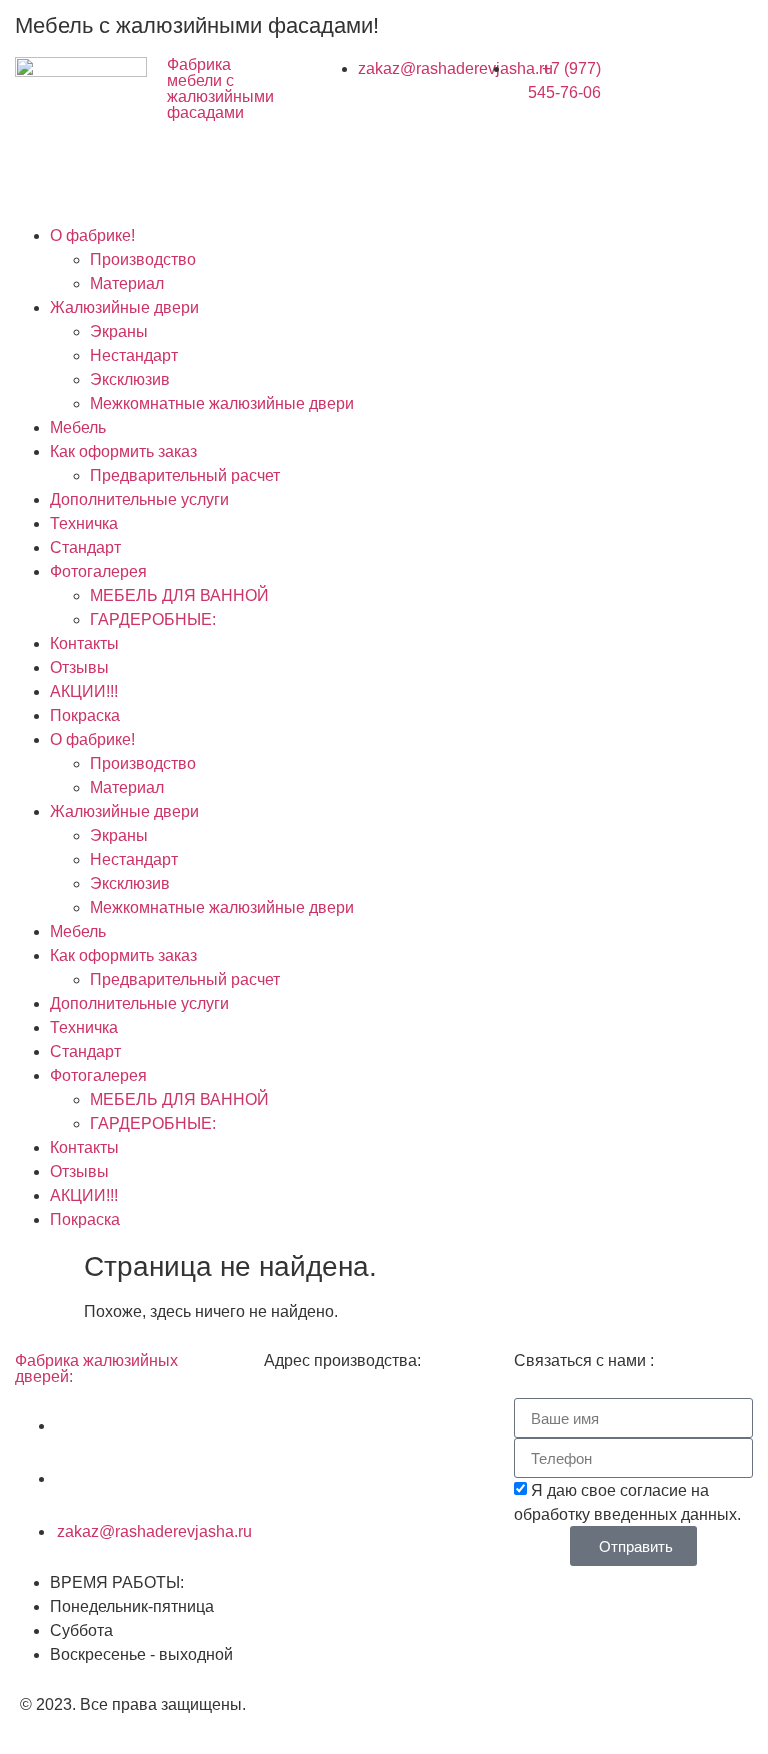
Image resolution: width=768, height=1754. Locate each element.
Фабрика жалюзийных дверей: (96, 1368)
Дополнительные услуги (139, 499)
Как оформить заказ (123, 451)
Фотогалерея (98, 571)
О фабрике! (92, 235)
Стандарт (85, 547)
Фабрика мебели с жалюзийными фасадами (220, 88)
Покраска (85, 715)
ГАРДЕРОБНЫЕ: (153, 619)
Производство (143, 259)
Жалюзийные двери (124, 307)
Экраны (119, 331)
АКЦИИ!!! (84, 691)
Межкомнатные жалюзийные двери (222, 403)
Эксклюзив (130, 379)
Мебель (78, 427)
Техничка (84, 523)
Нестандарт (134, 355)
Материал (127, 283)
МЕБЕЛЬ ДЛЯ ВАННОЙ (179, 595)
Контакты (84, 643)
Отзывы (79, 667)
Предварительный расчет (185, 475)
